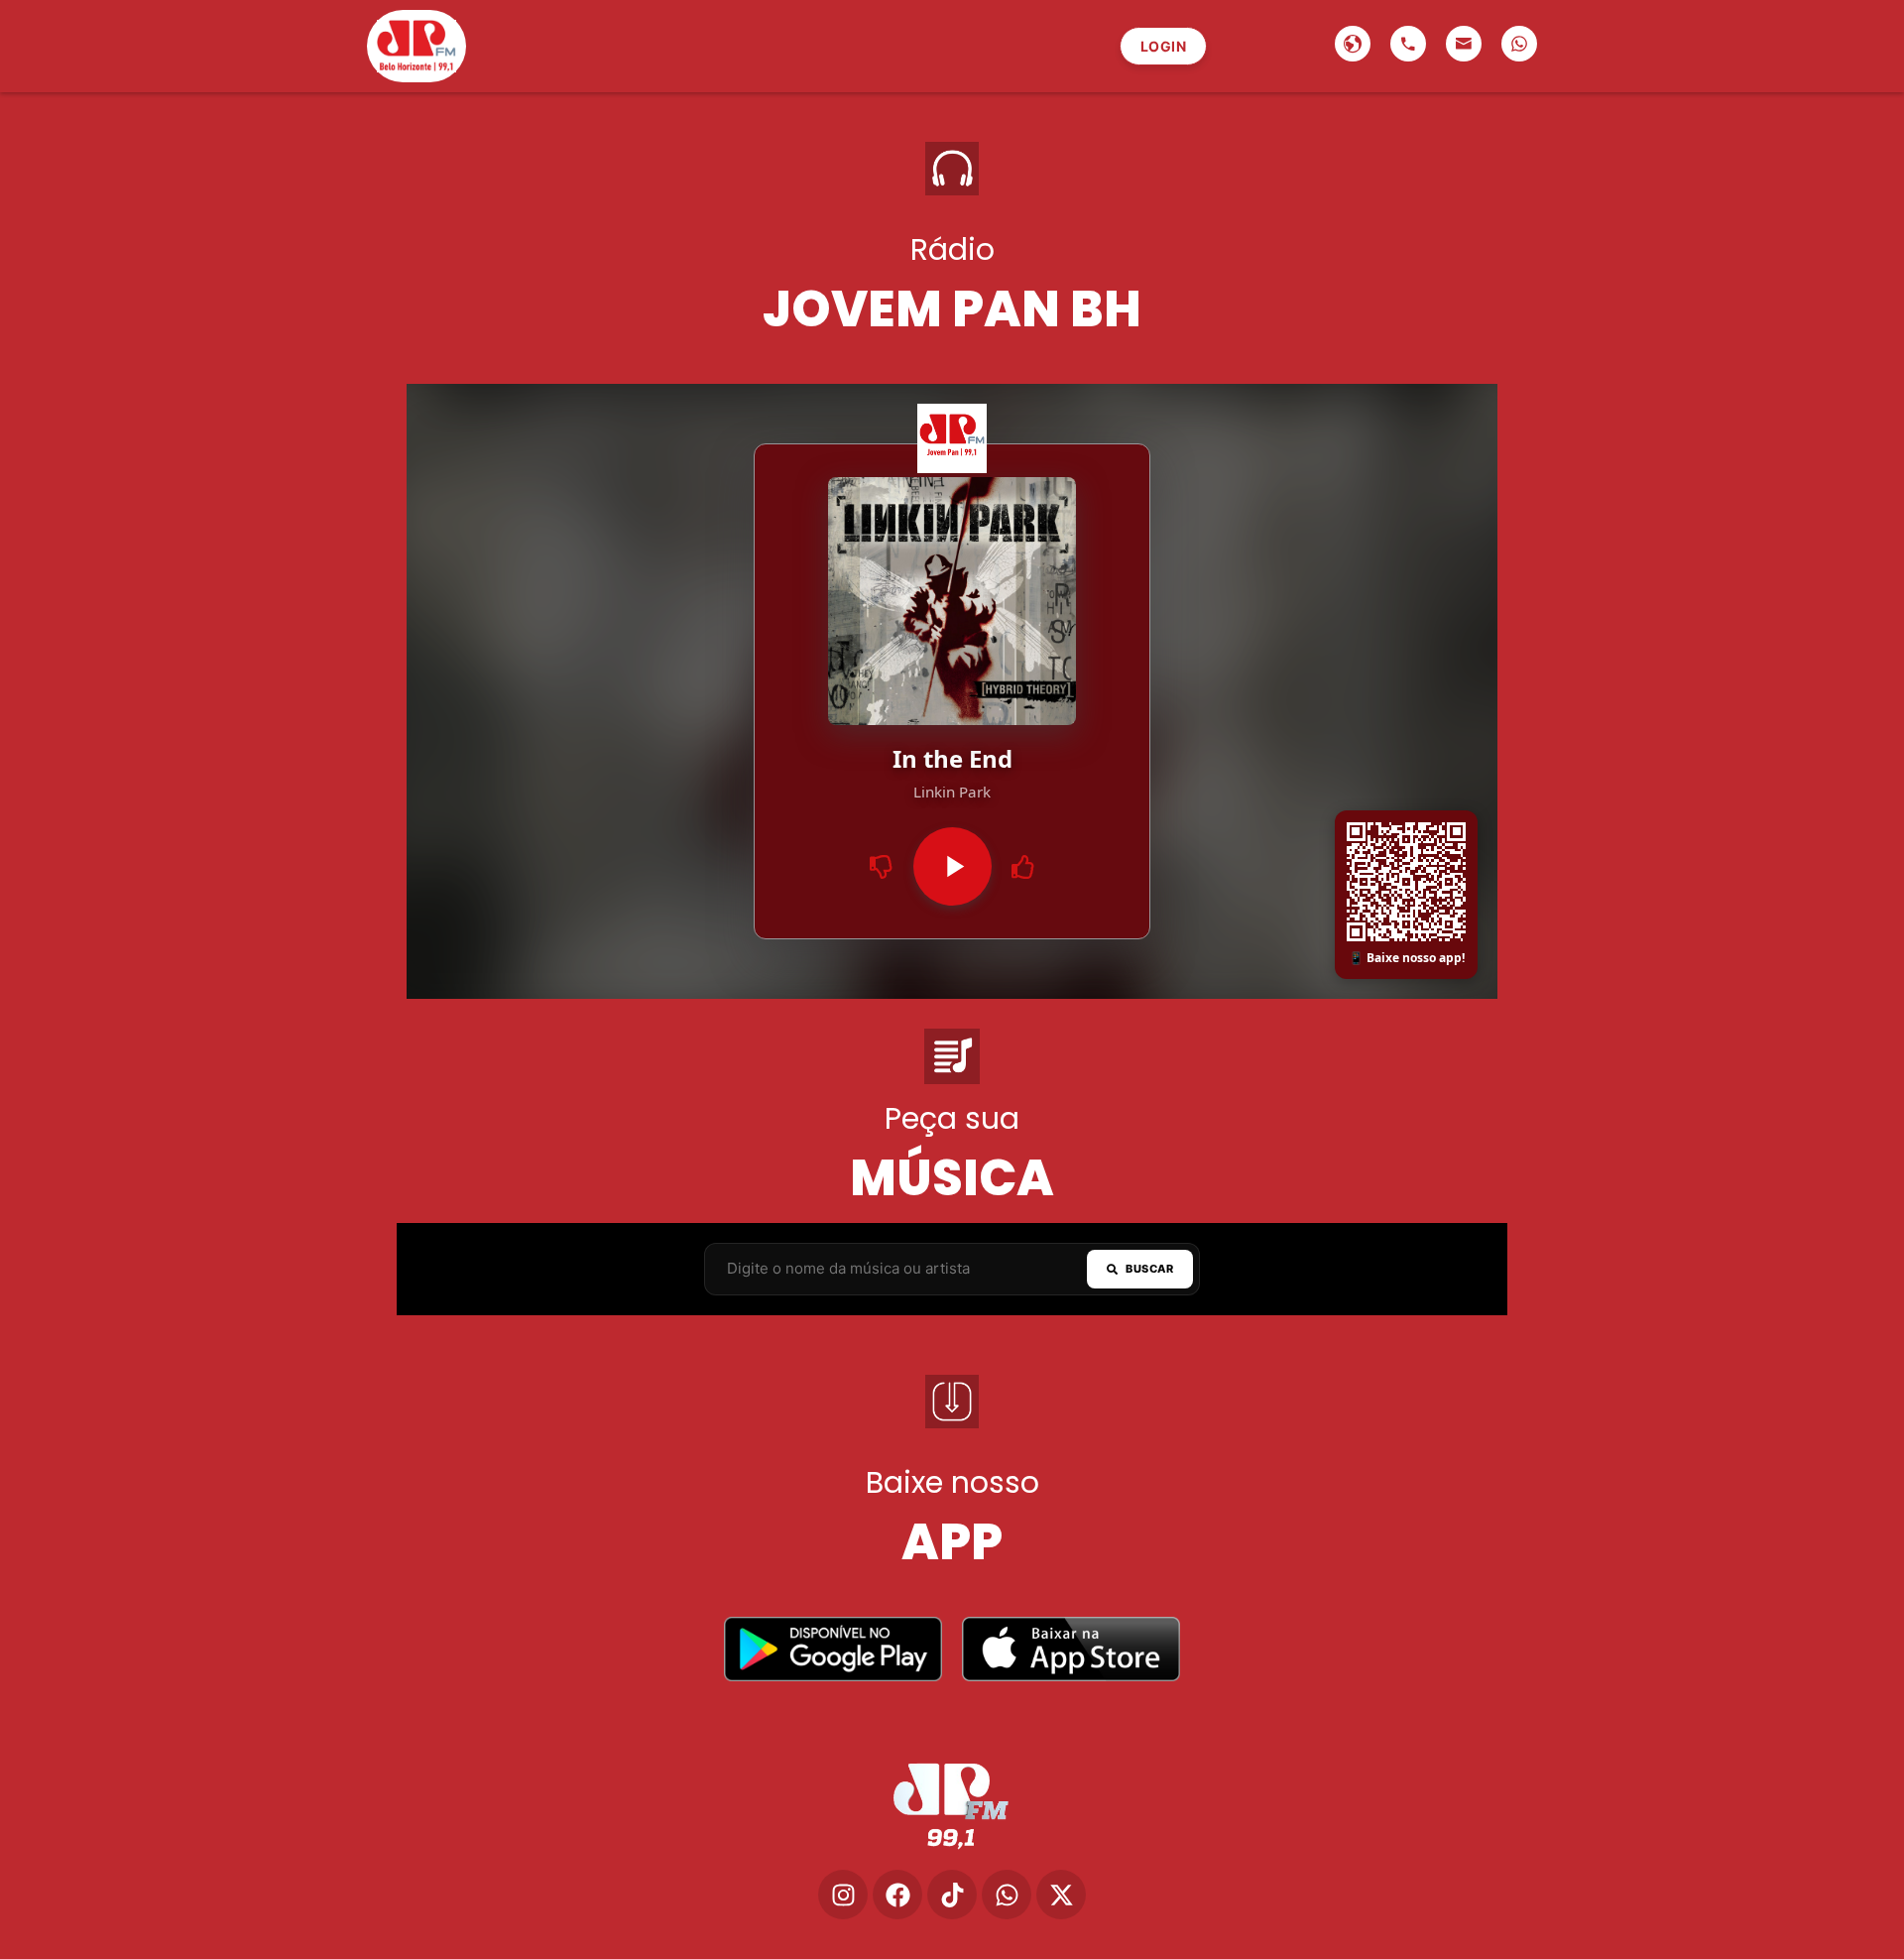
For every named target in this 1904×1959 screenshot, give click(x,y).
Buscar (1149, 1269)
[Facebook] (897, 1895)
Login (1164, 46)
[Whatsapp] (1007, 1895)
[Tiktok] (952, 1895)
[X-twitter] (1061, 1895)
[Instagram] (843, 1895)
